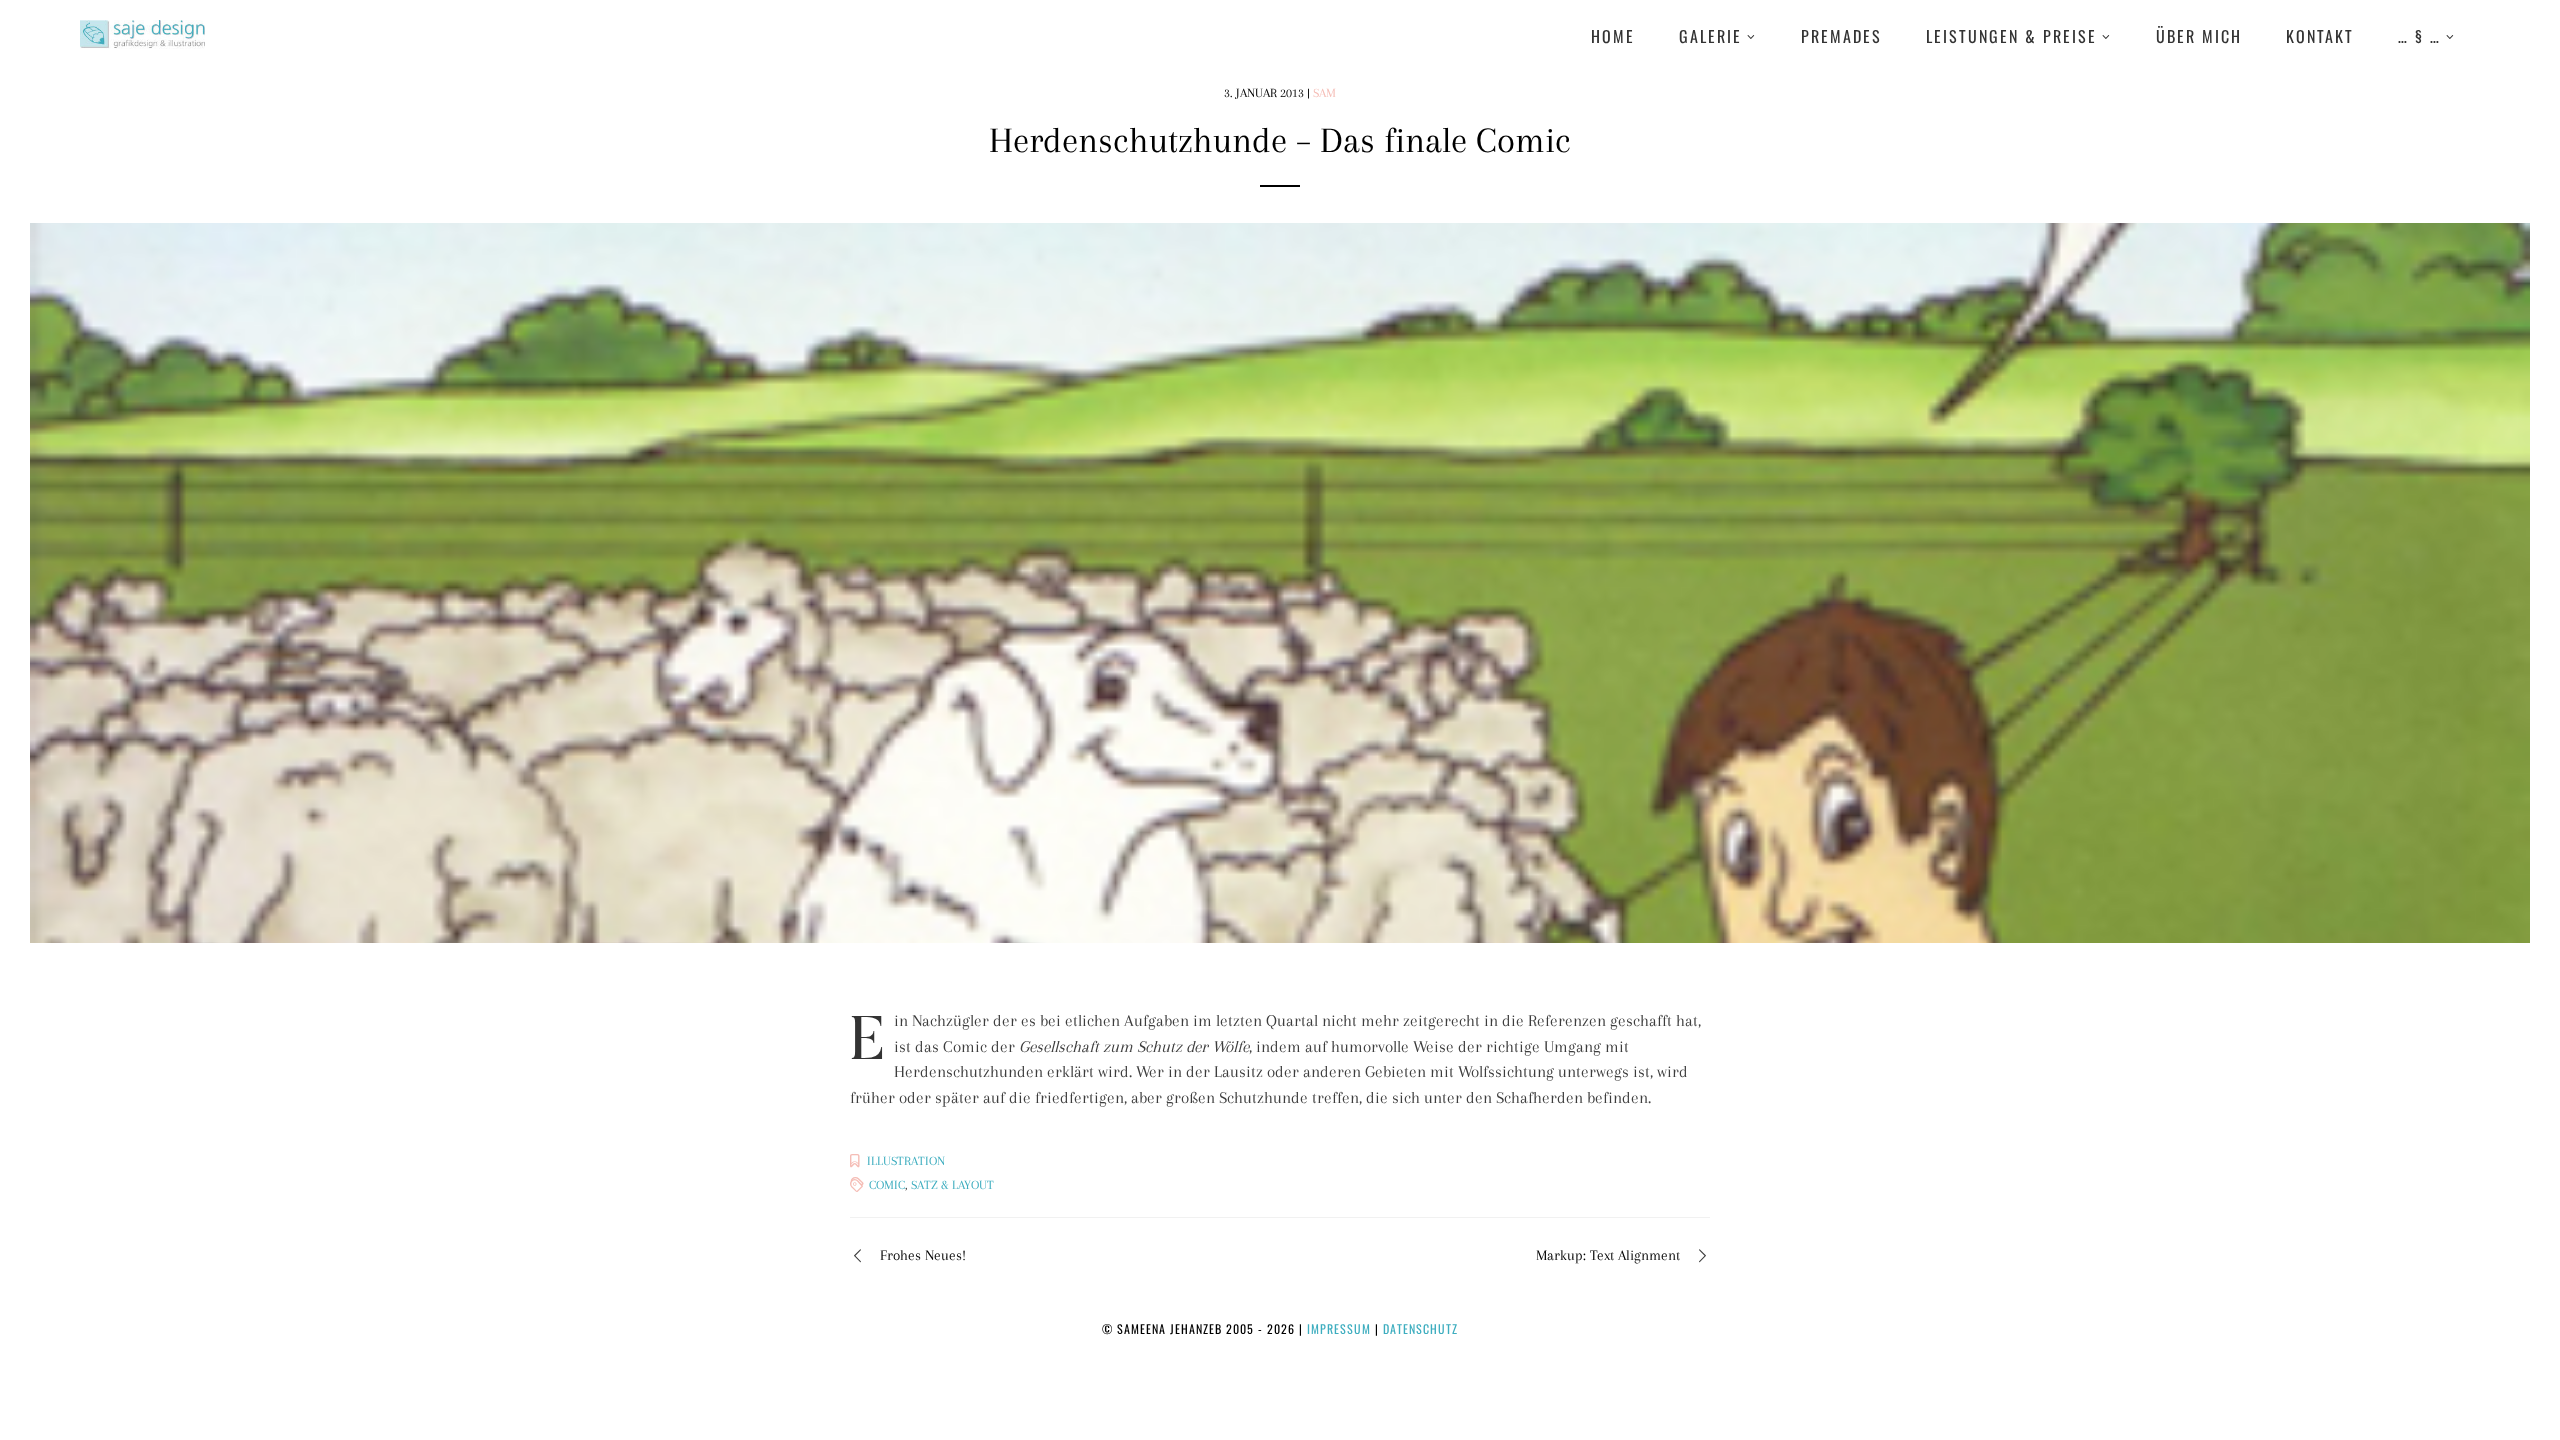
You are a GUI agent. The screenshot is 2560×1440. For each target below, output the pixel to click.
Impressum (1339, 1328)
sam (1324, 93)
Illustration (906, 1161)
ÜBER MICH (2199, 36)
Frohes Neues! (923, 1255)
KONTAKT (2320, 36)
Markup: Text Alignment (1608, 1255)
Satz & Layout (952, 1185)
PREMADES (1841, 36)
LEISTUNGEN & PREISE (2011, 36)
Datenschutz (1420, 1328)
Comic (887, 1185)
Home (1613, 36)
